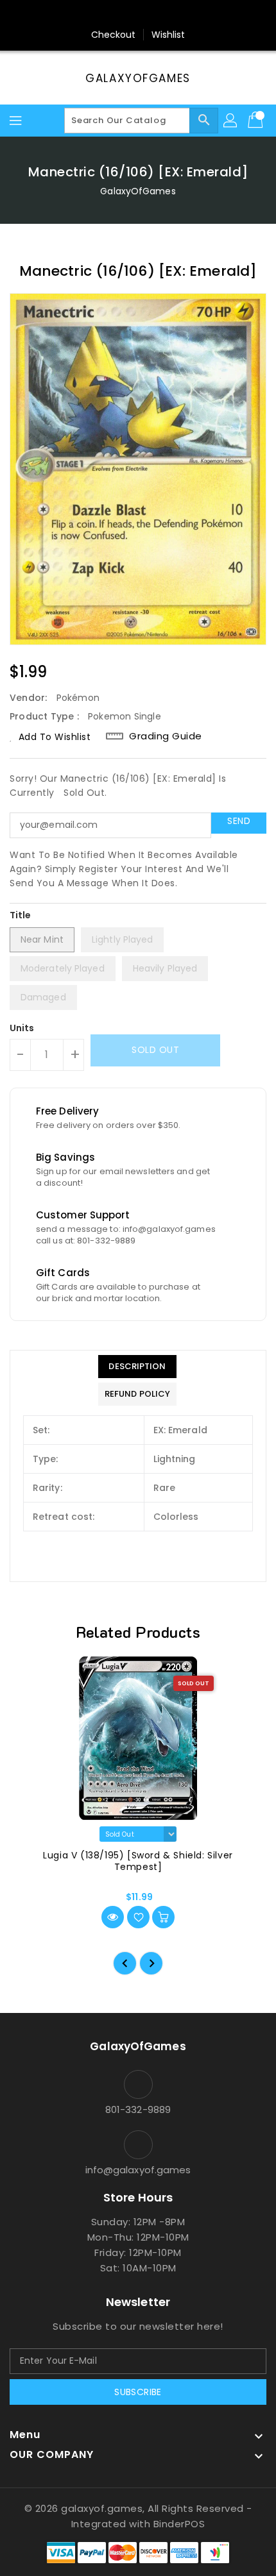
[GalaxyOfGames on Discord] (175, 15)
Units (22, 1028)
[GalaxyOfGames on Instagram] (126, 15)
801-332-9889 (138, 2109)
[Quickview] (113, 1917)
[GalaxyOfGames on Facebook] (101, 15)
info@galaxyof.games (138, 2170)
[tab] (137, 1367)
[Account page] (231, 121)
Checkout (114, 35)
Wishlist (168, 35)
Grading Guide (166, 736)
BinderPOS (179, 2524)
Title (21, 915)
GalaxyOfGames (138, 78)
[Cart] (257, 121)
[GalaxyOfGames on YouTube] (150, 15)
